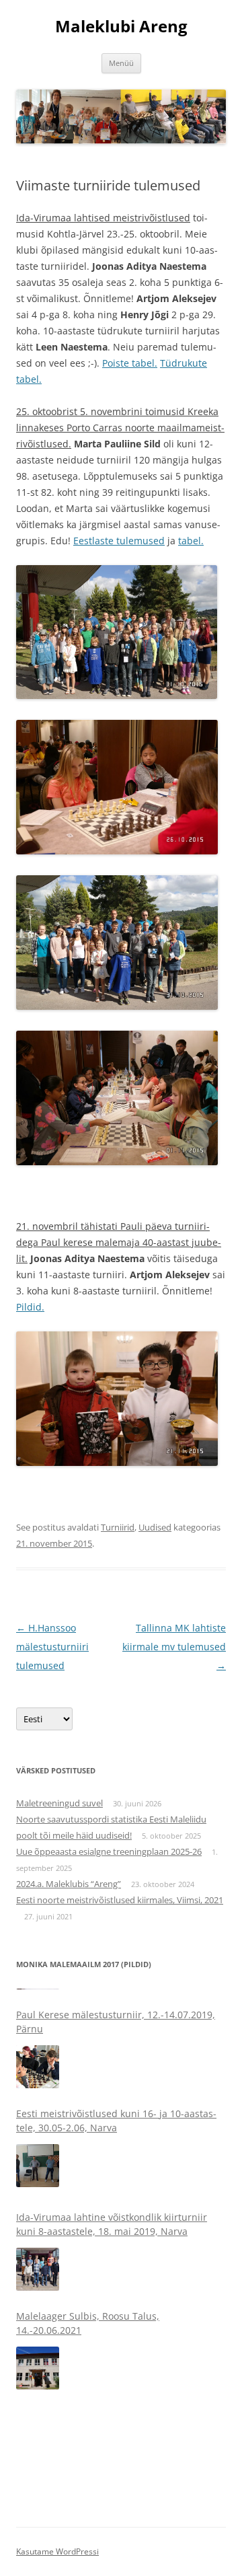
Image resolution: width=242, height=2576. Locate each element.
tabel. (191, 541)
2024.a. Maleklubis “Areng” (69, 1884)
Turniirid (118, 1527)
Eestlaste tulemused (119, 541)
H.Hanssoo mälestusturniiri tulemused (52, 1647)
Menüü (121, 63)
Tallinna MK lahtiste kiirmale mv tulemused (174, 1647)
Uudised (155, 1527)
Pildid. (30, 1307)
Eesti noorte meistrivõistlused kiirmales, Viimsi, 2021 (120, 1900)
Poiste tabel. (130, 363)
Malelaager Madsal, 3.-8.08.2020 (89, 2401)
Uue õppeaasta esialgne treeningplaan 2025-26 (109, 1851)
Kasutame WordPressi (57, 2551)
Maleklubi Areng (121, 27)
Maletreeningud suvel (59, 1803)
